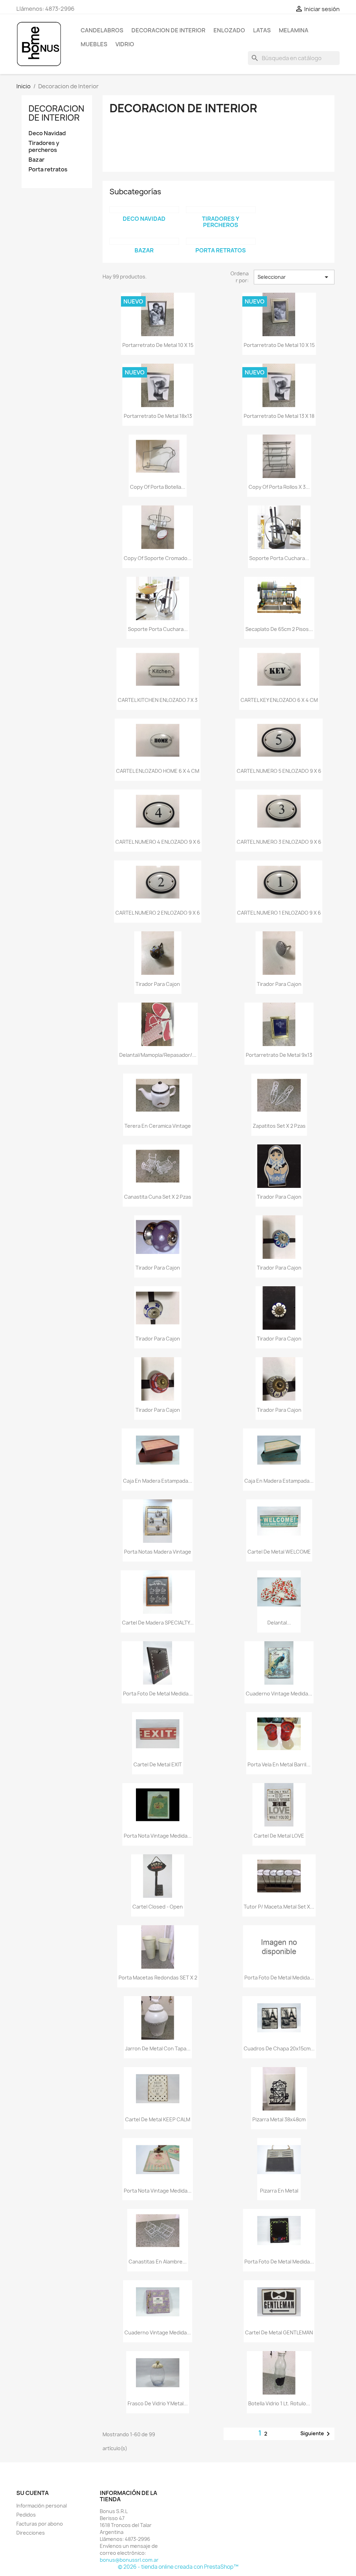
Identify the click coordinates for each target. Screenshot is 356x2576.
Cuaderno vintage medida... (279, 1694)
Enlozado (229, 30)
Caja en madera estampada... (158, 1481)
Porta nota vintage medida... (158, 1836)
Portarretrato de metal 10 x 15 (158, 345)
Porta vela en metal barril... (279, 1764)
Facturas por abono (40, 2524)
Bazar (37, 160)
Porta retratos (48, 169)
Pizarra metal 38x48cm (279, 2119)
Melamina (294, 30)
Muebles (94, 44)
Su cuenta (33, 2493)
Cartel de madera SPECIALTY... (158, 1623)
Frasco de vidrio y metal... (158, 2403)
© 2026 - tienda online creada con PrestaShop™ (178, 2567)
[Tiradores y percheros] (221, 210)
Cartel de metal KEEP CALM (158, 2119)
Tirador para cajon (158, 984)
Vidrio (125, 44)
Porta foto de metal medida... (158, 1694)
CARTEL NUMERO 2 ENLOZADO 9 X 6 (158, 913)
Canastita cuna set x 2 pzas (158, 1197)
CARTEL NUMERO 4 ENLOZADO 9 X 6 (158, 842)
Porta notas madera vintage (158, 1552)
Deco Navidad (47, 133)
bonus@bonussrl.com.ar (129, 2560)
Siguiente (316, 2434)
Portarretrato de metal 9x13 (279, 1055)
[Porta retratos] (221, 241)
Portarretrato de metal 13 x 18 (279, 416)
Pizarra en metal (279, 2191)
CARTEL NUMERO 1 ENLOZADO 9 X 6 (279, 913)
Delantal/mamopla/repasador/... (158, 1055)
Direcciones (31, 2533)
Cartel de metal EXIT (158, 1764)
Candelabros (102, 30)
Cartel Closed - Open (158, 1907)
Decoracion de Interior (168, 30)
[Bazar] (144, 241)
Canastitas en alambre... (158, 2262)
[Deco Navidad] (144, 210)
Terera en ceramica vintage (158, 1126)
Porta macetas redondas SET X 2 (158, 1978)
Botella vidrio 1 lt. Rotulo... (279, 2403)
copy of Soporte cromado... (158, 558)
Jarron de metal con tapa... (158, 2048)
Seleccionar (294, 277)
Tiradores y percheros (44, 147)
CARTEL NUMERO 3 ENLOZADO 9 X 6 (279, 842)
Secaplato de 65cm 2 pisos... (279, 629)
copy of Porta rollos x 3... (279, 487)
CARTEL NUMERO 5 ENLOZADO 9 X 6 (279, 771)
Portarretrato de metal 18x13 (158, 416)
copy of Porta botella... (158, 487)
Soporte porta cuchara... (279, 558)
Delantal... (279, 1623)
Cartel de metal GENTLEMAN (279, 2332)
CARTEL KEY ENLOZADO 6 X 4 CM (279, 700)
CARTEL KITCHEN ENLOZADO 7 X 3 (158, 700)
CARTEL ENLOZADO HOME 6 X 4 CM (158, 771)
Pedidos (26, 2515)
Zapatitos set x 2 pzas (279, 1126)
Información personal (42, 2506)
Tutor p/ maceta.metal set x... (279, 1907)
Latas (262, 30)
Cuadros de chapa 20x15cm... (279, 2048)
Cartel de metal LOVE (279, 1836)
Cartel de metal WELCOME (279, 1552)
